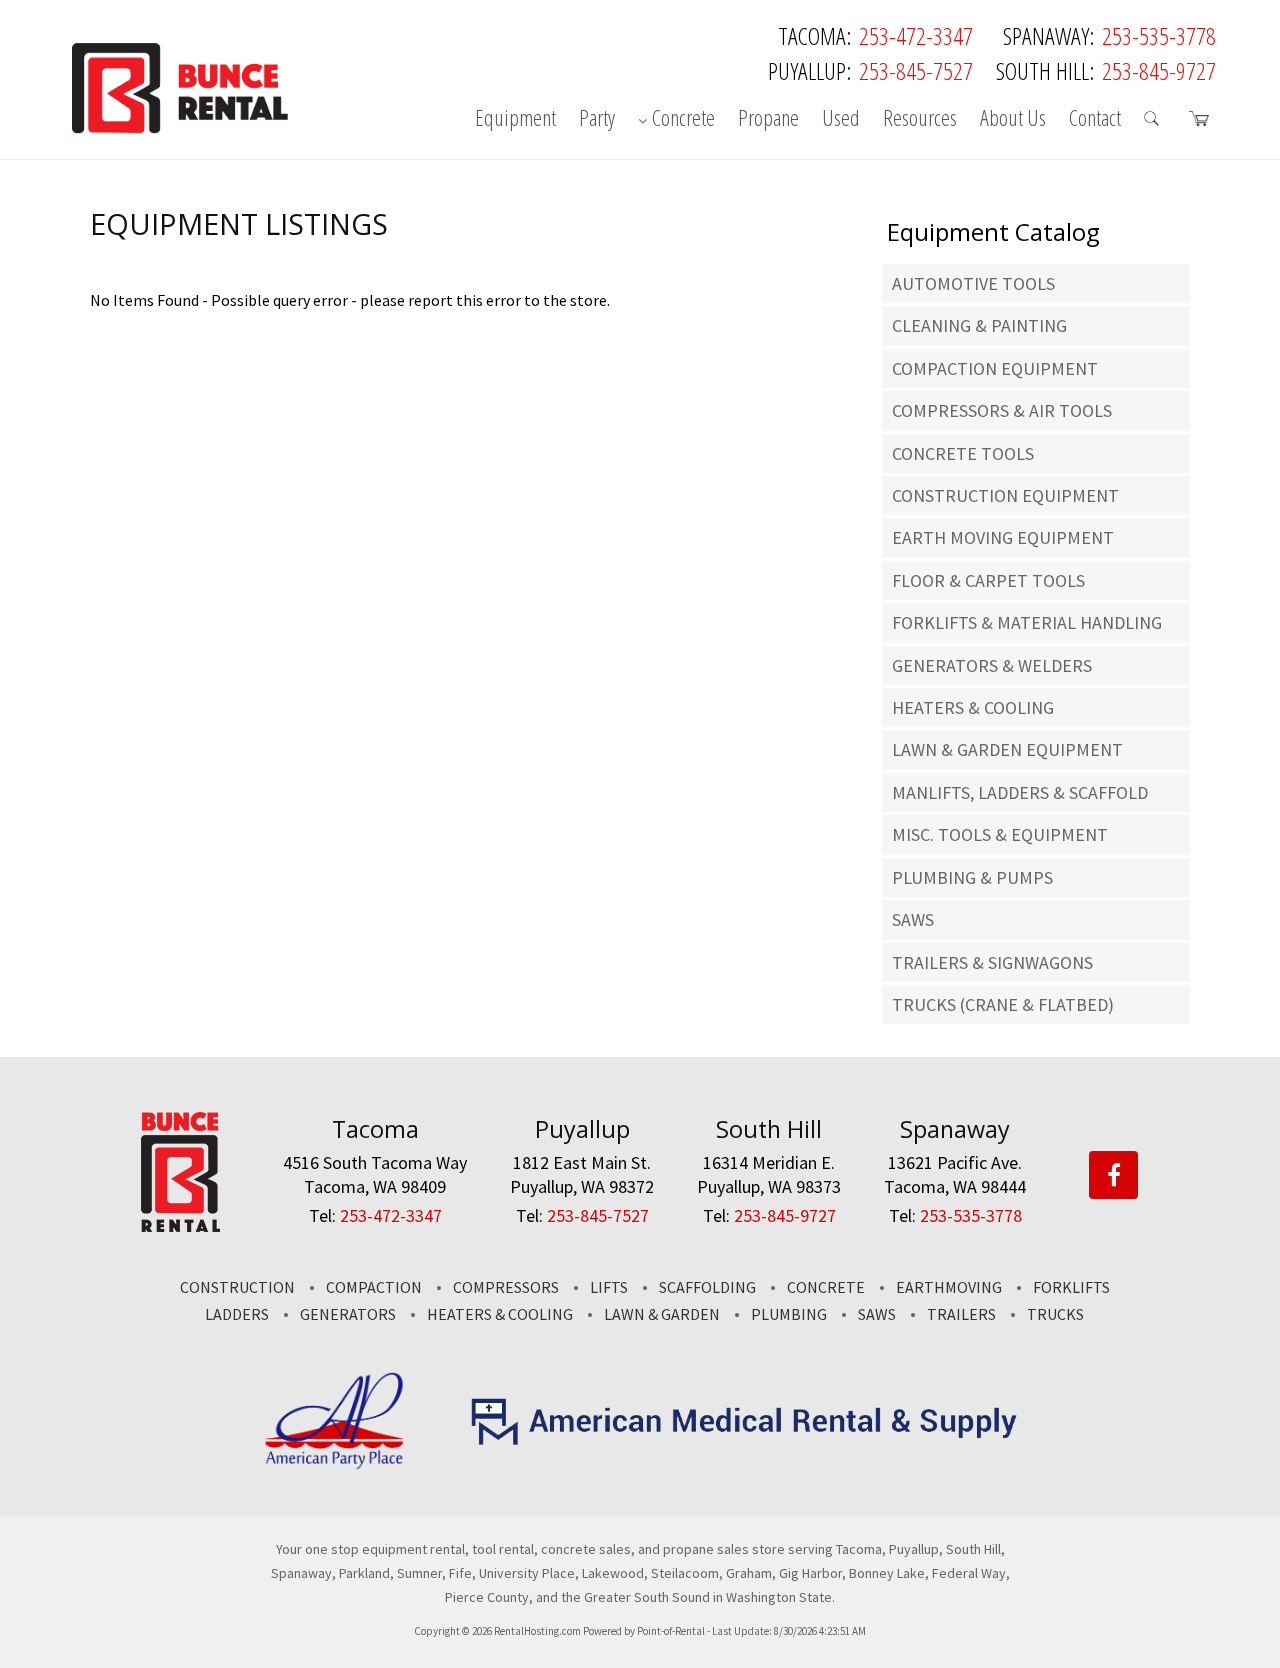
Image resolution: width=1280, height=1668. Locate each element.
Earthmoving (949, 1287)
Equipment (515, 118)
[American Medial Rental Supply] (745, 1440)
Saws (877, 1314)
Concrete (683, 118)
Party (597, 118)
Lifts (609, 1287)
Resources (920, 118)
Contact (1095, 118)
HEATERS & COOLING (973, 707)
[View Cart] (1202, 122)
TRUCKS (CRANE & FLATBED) (1003, 1004)
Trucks (1055, 1314)
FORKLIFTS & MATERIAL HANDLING (1027, 622)
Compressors (506, 1287)
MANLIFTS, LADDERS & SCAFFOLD (1020, 792)
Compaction (374, 1287)
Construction (237, 1287)
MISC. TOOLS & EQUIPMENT (1000, 834)
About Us (1013, 118)
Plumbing (789, 1314)
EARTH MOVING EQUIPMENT (1003, 537)
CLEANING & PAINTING (979, 325)
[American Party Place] (334, 1465)
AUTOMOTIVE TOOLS (973, 283)
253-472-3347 (916, 35)
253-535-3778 (1159, 35)
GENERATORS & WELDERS (992, 665)
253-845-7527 (916, 70)
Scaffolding (707, 1287)
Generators (348, 1314)
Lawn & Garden (662, 1314)
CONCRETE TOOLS (963, 453)
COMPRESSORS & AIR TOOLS (1002, 410)
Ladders (237, 1314)
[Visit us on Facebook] (1113, 1176)
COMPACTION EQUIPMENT (995, 368)
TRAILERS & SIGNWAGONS (992, 962)
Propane (768, 118)
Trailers (961, 1314)
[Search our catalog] (1155, 122)
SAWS (913, 919)
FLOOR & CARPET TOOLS (988, 580)
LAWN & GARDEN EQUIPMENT (1007, 749)
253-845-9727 (1159, 70)
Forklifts (1071, 1287)
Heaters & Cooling (500, 1314)
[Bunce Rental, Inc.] (180, 1226)
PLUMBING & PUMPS (972, 877)
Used (841, 118)
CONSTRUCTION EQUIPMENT (1005, 495)
